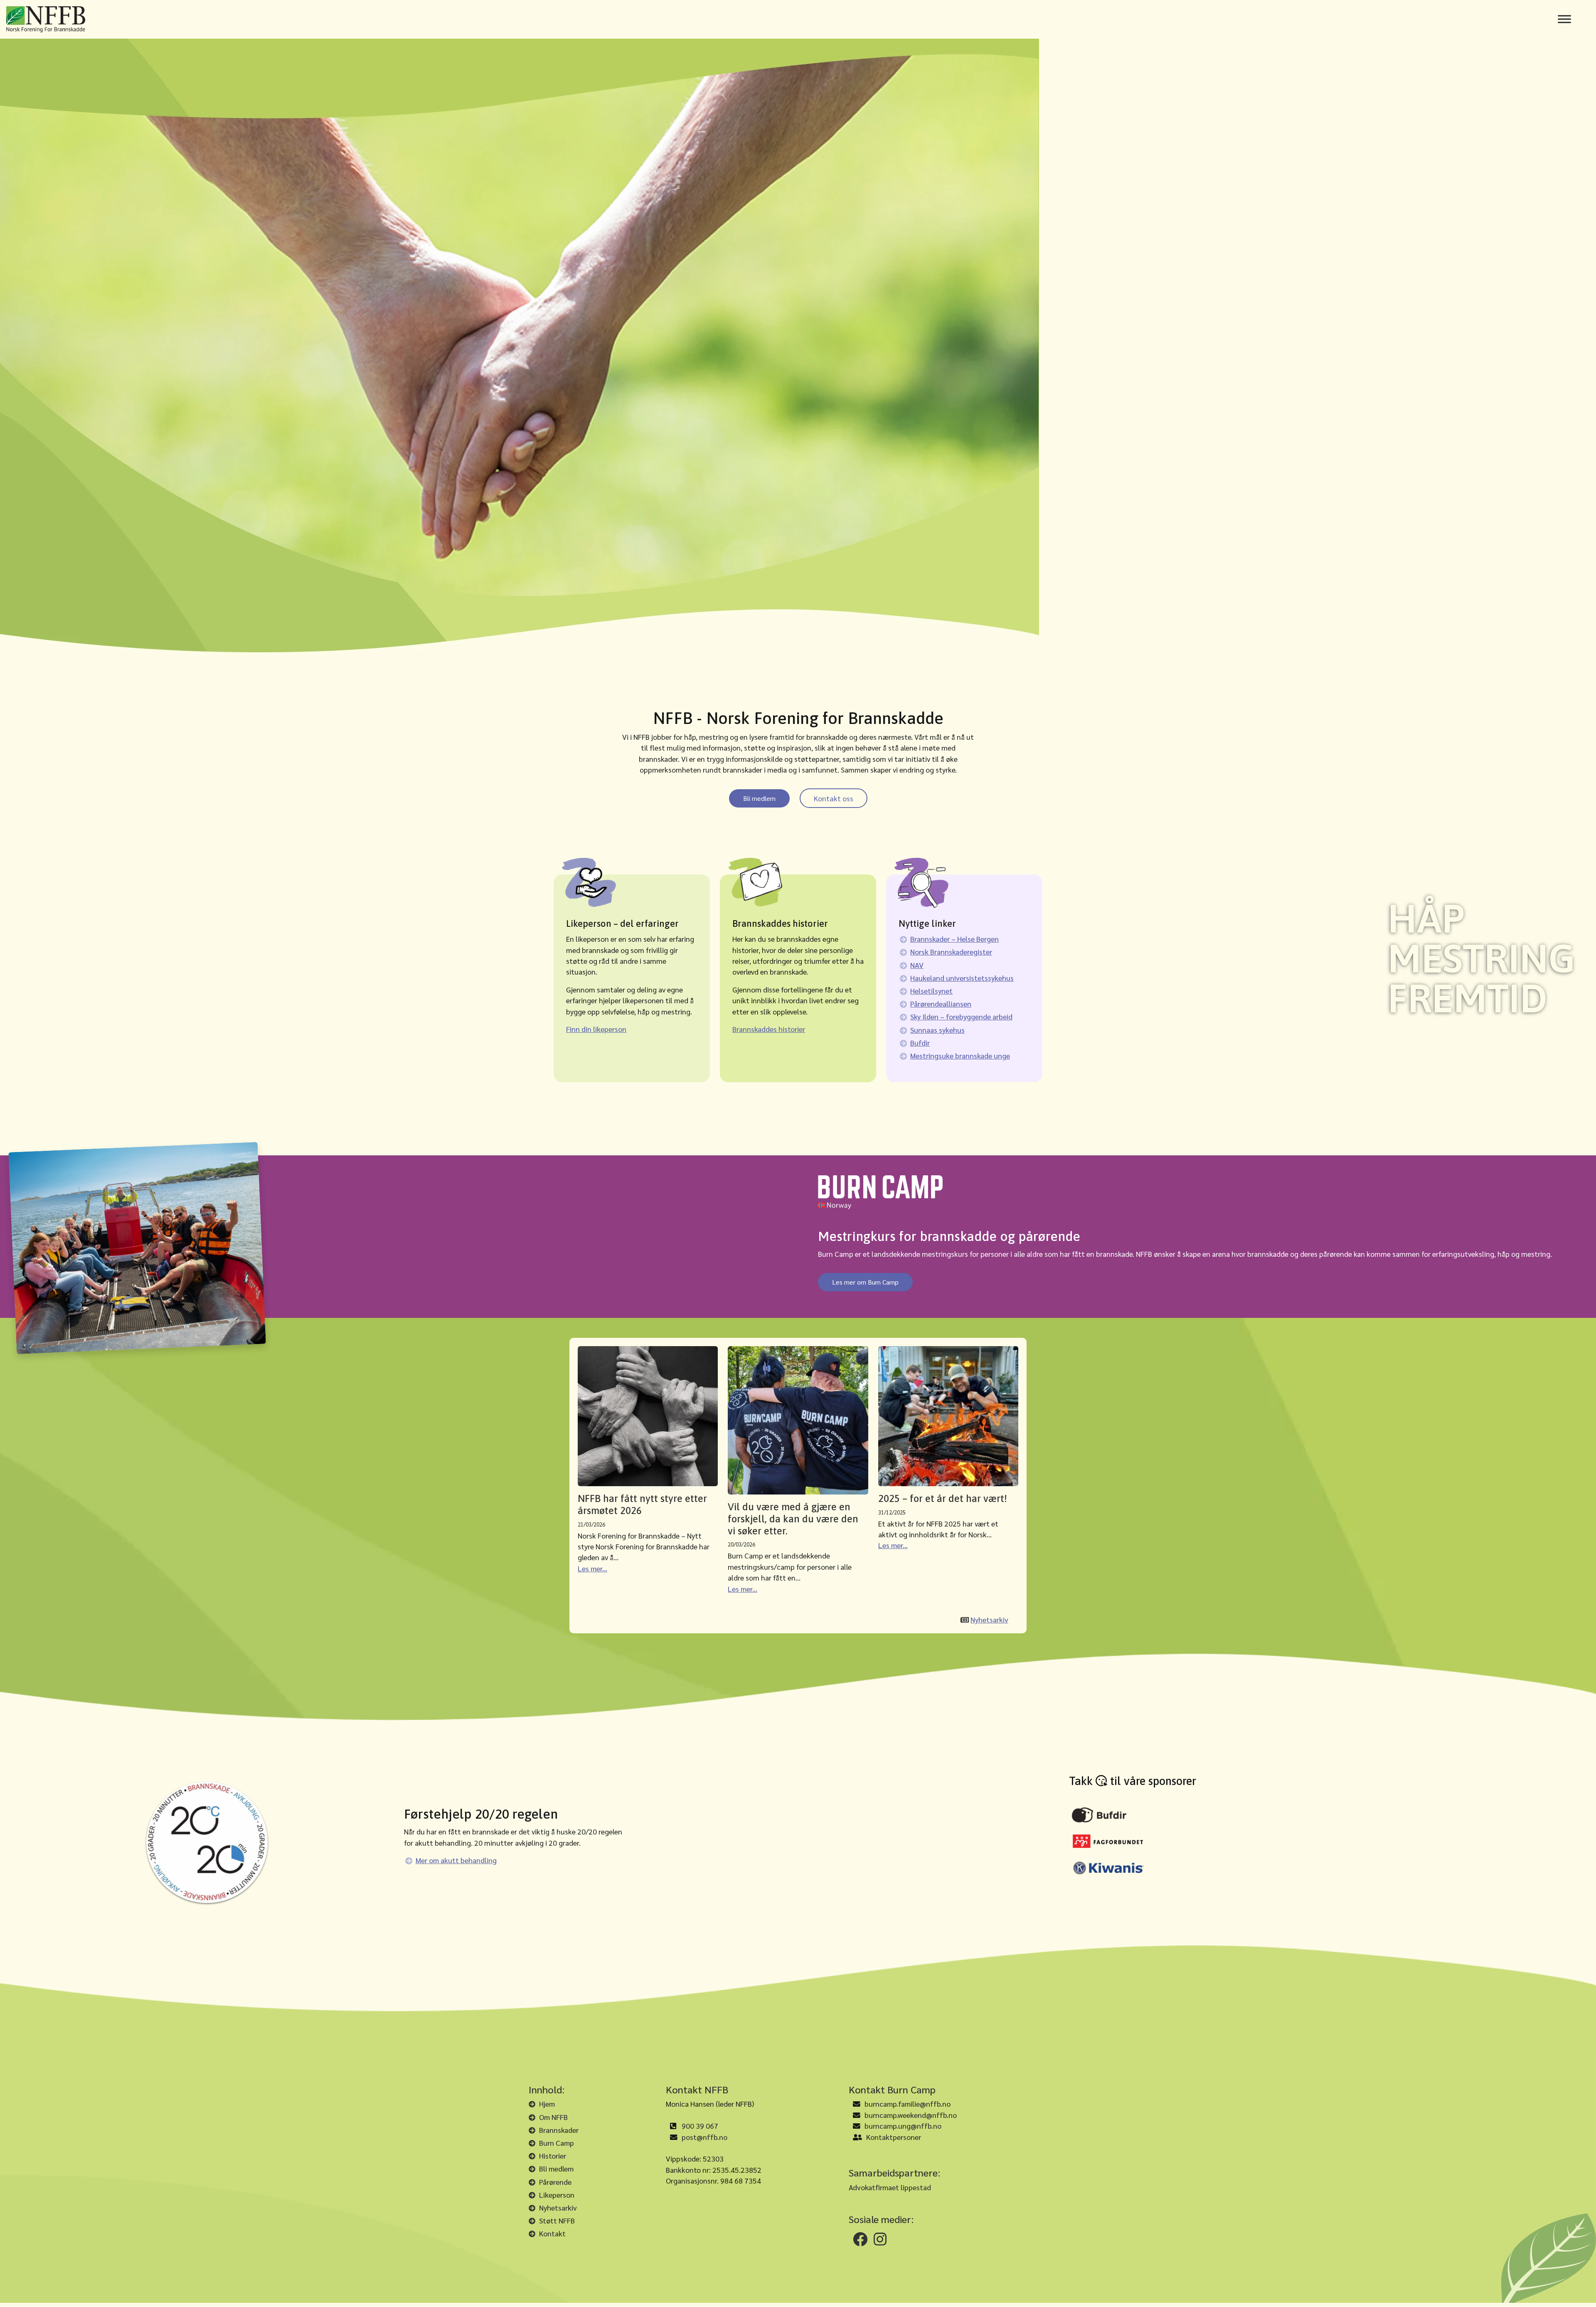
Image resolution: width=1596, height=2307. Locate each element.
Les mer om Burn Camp (865, 1282)
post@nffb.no (704, 2137)
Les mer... (592, 1568)
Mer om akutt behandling (456, 1860)
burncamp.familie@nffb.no (908, 2104)
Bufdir (920, 1043)
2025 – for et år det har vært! (943, 1498)
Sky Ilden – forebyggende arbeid (961, 1016)
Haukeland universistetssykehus (962, 978)
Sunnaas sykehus (937, 1030)
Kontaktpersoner (894, 2137)
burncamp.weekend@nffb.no (911, 2115)
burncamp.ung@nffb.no (903, 2126)
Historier (553, 2156)
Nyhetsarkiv (989, 1619)
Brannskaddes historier (769, 1029)
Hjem (547, 2104)
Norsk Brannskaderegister (951, 952)
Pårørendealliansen (941, 1003)
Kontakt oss (834, 798)
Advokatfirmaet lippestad (890, 2187)
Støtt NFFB (557, 2220)
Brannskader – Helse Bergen (954, 939)
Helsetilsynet (931, 991)
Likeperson (557, 2195)
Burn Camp (557, 2143)
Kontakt (552, 2233)
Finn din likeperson (596, 1029)
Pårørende (555, 2182)
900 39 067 (700, 2126)
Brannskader (559, 2130)
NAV (917, 965)
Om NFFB (553, 2117)
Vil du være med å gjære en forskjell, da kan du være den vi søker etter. (793, 1519)
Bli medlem (759, 798)
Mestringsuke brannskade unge (960, 1055)
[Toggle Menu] (1564, 19)
